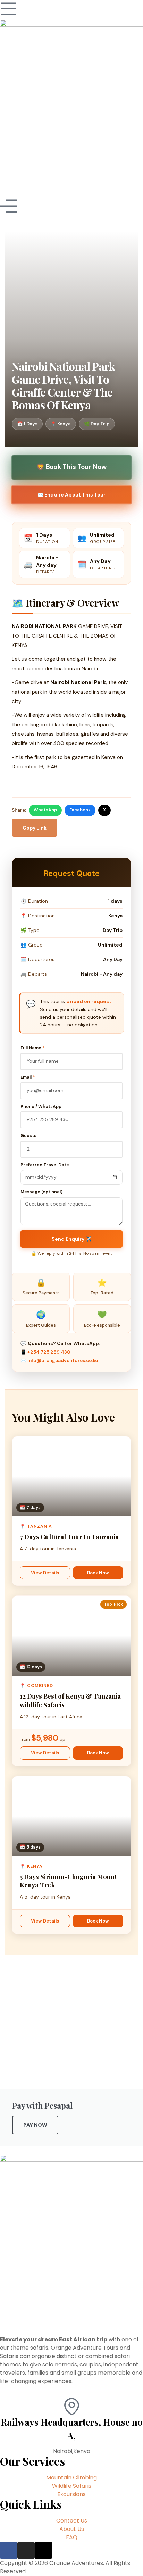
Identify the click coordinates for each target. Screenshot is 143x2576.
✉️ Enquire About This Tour (71, 494)
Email (28, 1077)
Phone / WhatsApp (41, 1107)
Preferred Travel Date (45, 1165)
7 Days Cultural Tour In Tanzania (69, 1537)
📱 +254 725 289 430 (45, 1352)
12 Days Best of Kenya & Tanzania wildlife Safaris (70, 1700)
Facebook (80, 810)
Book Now (98, 1573)
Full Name (32, 1048)
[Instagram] (26, 2550)
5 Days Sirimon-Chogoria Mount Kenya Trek (68, 1881)
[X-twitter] (43, 2550)
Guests (28, 1136)
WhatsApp (45, 810)
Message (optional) (41, 1192)
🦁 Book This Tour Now (71, 467)
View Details (45, 1573)
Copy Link (35, 828)
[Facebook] (9, 2550)
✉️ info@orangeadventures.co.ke (59, 1361)
